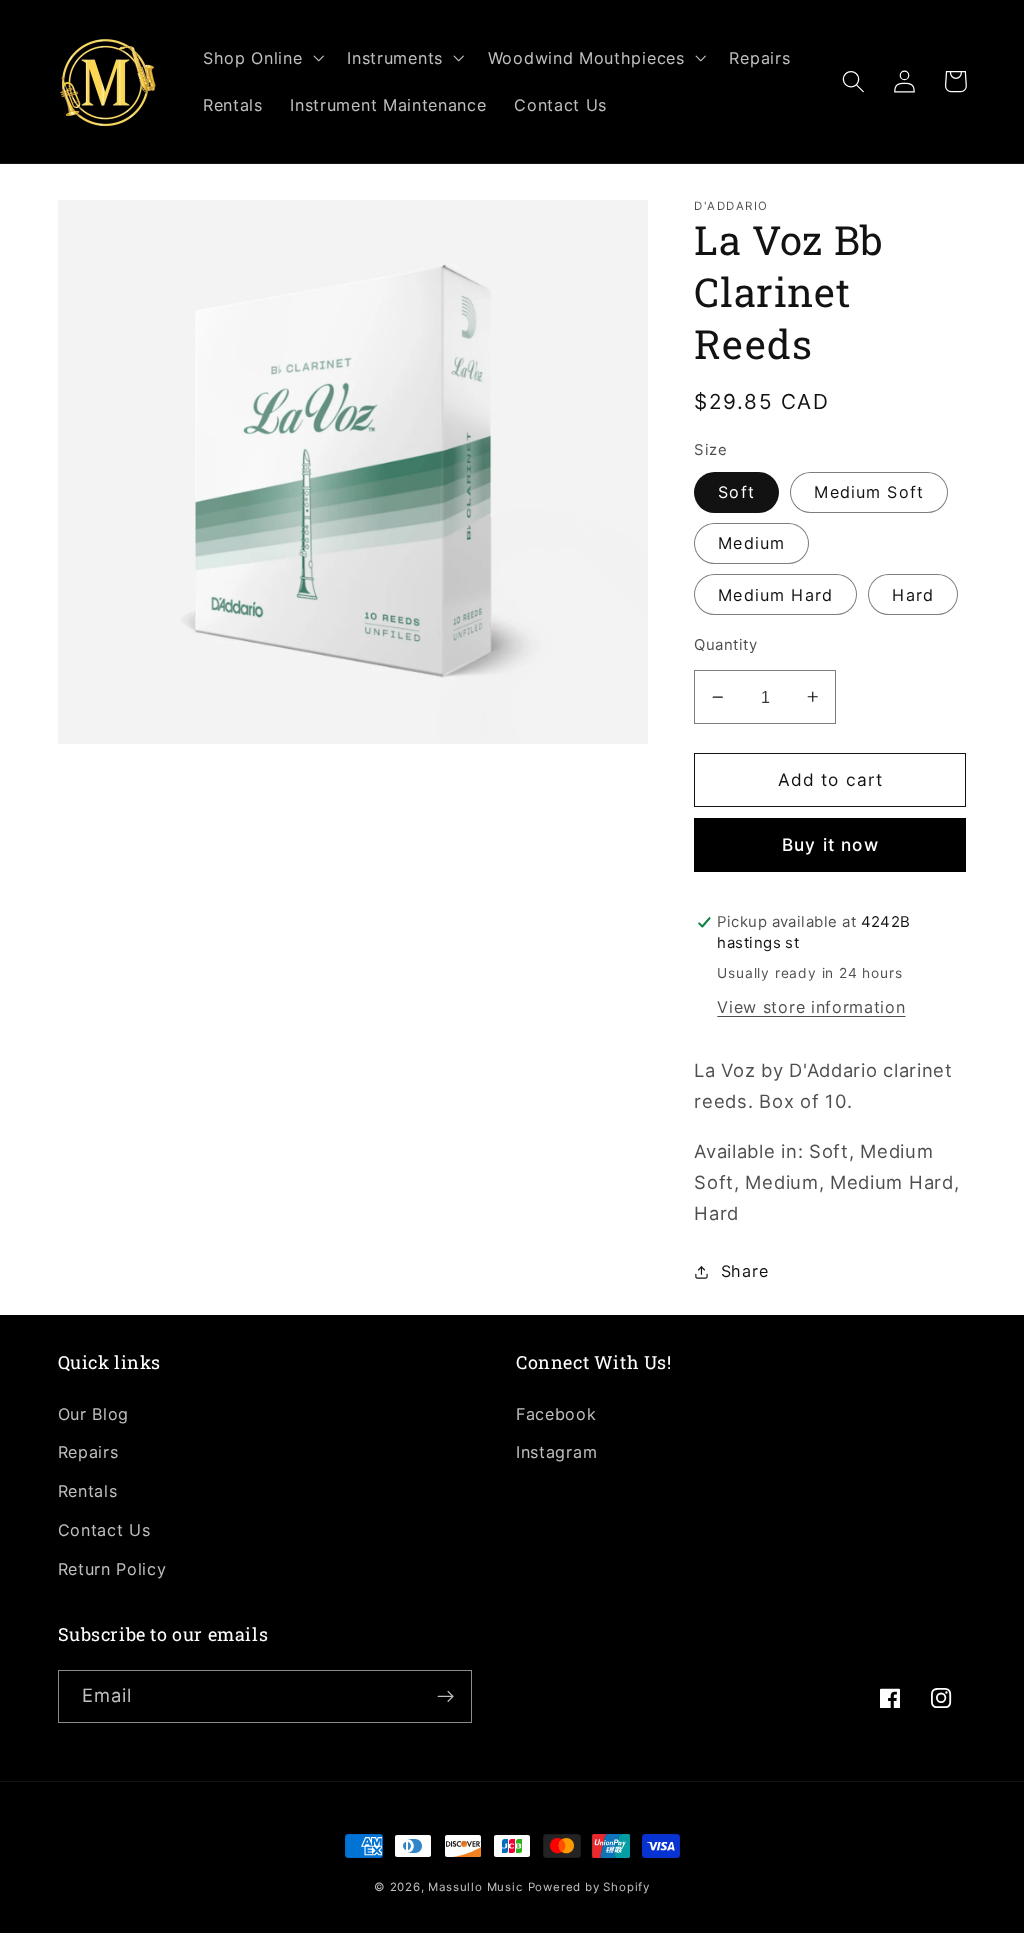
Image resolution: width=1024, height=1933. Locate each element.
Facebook (556, 1414)
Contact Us (104, 1530)
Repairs (88, 1452)
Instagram (556, 1452)
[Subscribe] (445, 1697)
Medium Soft (869, 492)
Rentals (88, 1491)
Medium (751, 543)
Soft (736, 492)
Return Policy (112, 1569)
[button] (261, 58)
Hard (913, 595)
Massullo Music (475, 1887)
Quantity (725, 645)
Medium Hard (775, 595)
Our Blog (94, 1414)
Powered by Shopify (589, 1887)
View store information (811, 1007)
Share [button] (744, 1271)
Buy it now (830, 844)
